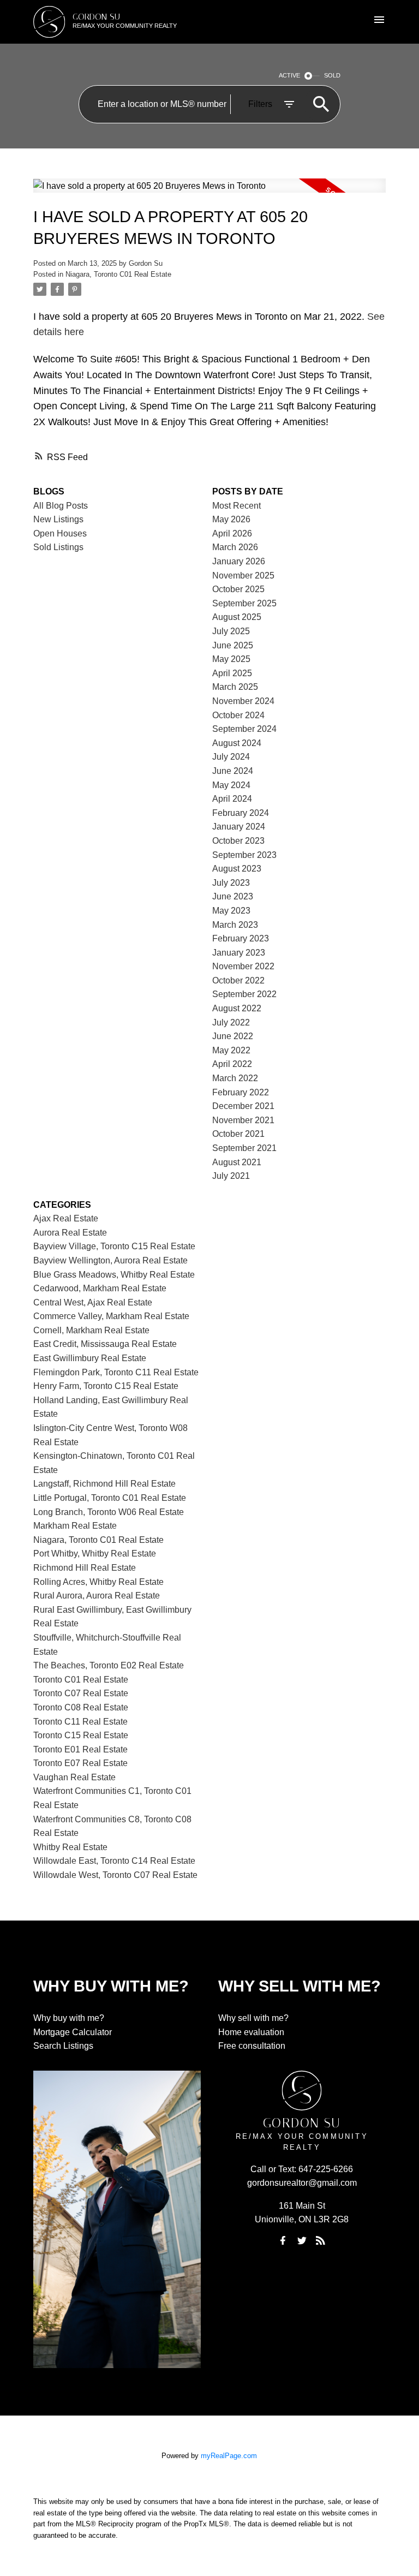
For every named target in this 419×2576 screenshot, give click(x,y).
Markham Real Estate (75, 1526)
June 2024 (233, 771)
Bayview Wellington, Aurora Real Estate (110, 1260)
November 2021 (243, 1120)
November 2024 (243, 701)
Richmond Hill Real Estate (85, 1568)
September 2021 (244, 1148)
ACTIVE (289, 75)
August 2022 (237, 1008)
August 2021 (237, 1162)
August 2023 (237, 869)
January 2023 (239, 953)
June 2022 (233, 1036)
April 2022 (232, 1064)
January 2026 (239, 561)
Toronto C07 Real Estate (81, 1693)
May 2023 (231, 911)
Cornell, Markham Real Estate (91, 1330)
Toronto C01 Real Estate (81, 1680)
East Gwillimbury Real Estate (90, 1358)
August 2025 (237, 617)
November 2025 (243, 576)
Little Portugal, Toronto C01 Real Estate (110, 1498)
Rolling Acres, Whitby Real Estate (98, 1582)
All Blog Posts (61, 506)
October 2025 (238, 589)
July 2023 (231, 883)
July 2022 (231, 1022)
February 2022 (241, 1092)
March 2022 (235, 1078)
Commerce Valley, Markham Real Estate (111, 1316)
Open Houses (60, 533)
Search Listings (63, 2046)
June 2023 (233, 896)
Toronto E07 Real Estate (80, 1763)
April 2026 (232, 533)
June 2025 (233, 645)
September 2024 (244, 729)
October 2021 (238, 1134)
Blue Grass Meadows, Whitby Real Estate (114, 1275)
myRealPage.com (229, 2456)
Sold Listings (58, 547)
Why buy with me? (69, 2018)
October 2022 (238, 980)
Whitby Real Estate (70, 1847)
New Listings (58, 519)
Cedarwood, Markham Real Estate (100, 1288)
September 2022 (244, 994)
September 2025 (244, 603)
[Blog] (321, 2240)
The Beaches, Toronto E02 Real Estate (109, 1665)
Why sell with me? (253, 2018)
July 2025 (231, 631)
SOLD (332, 75)
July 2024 (231, 757)
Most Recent (237, 506)
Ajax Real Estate (66, 1218)
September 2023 (244, 855)
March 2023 (235, 925)
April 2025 (232, 673)
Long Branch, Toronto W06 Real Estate (109, 1512)
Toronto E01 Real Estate (80, 1749)
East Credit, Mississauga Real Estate (105, 1344)
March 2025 (235, 687)
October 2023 (238, 841)
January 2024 (239, 827)
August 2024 (237, 743)
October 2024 (238, 715)
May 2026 (231, 519)
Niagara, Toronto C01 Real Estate (118, 274)
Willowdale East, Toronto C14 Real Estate (114, 1861)
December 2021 (243, 1106)
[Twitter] (302, 2240)
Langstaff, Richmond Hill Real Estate (104, 1484)
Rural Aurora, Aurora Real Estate (97, 1596)
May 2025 (231, 659)
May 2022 (231, 1050)
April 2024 (232, 799)
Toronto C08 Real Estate (81, 1707)
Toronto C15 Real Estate (81, 1735)
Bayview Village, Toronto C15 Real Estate (114, 1246)
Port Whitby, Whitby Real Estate (95, 1554)
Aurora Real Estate (70, 1233)
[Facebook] (283, 2240)
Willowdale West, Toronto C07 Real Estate (115, 1875)
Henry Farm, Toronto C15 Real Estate (106, 1386)
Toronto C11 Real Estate (80, 1722)
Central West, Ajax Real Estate (93, 1302)
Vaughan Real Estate (74, 1777)
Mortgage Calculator (73, 2032)
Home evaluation (251, 2032)
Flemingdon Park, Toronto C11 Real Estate (116, 1372)
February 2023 (241, 938)
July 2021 (231, 1176)
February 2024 (241, 813)
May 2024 (231, 785)
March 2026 (235, 547)
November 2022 (243, 966)
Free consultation (252, 2046)
